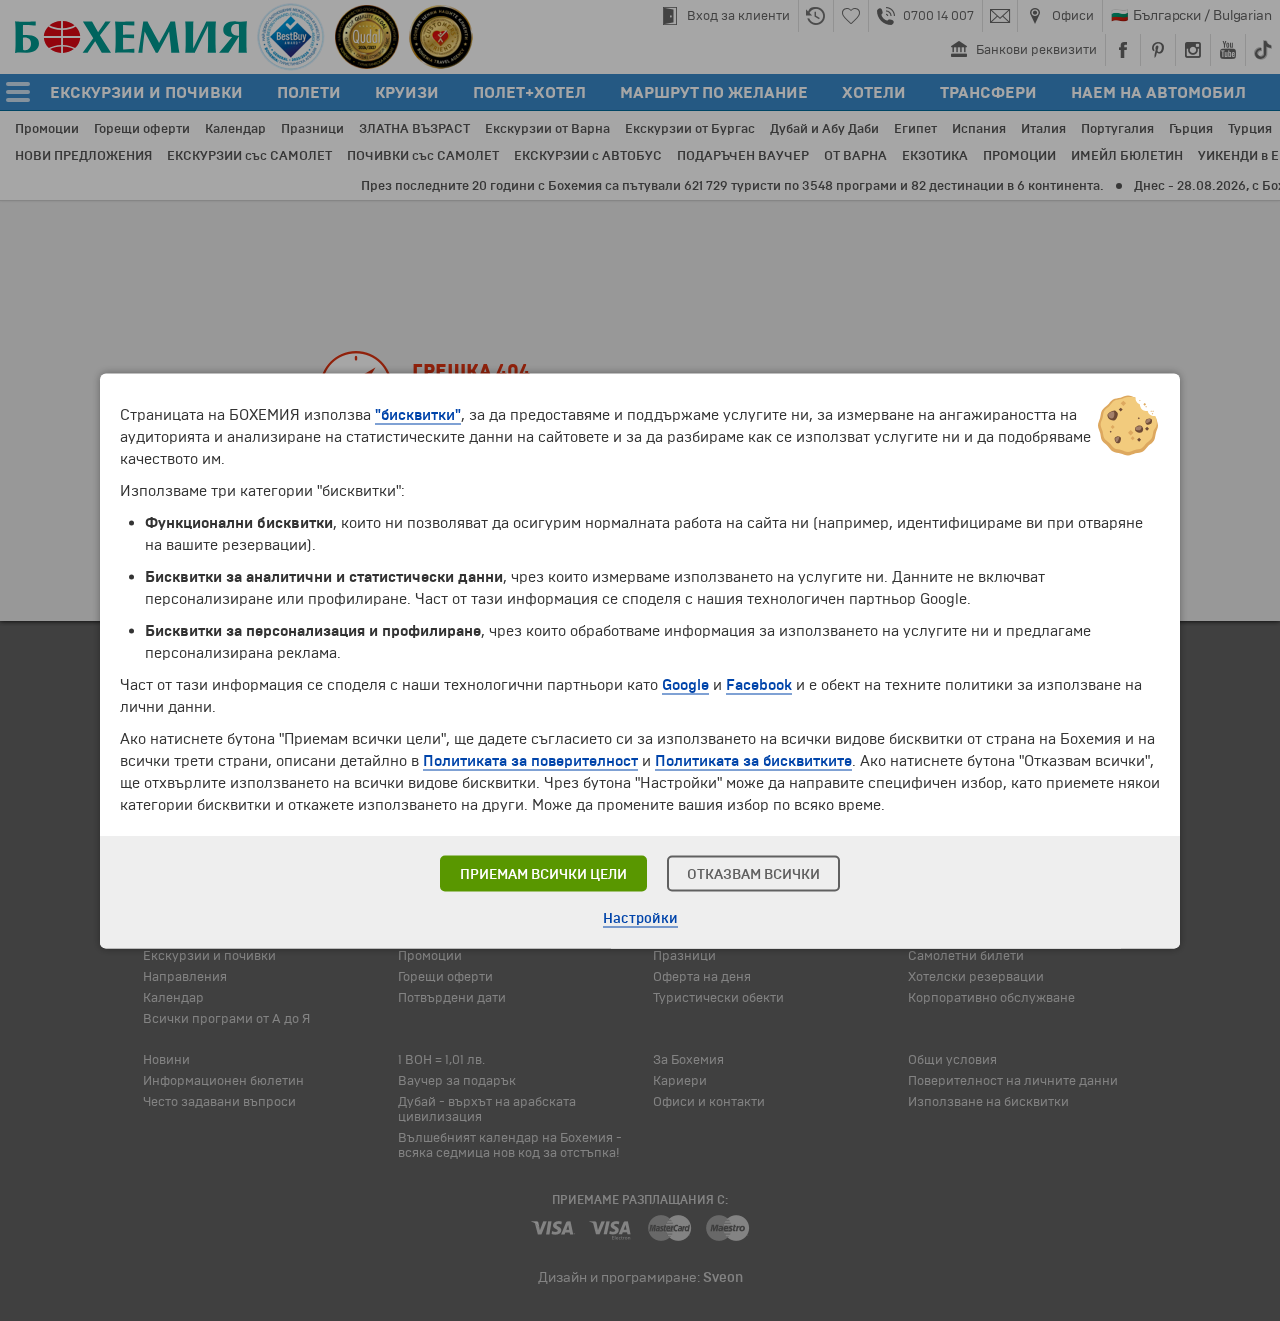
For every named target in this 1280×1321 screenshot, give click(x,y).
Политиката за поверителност (530, 760)
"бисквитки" (418, 414)
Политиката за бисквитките (753, 760)
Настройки (640, 917)
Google (685, 684)
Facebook (759, 684)
